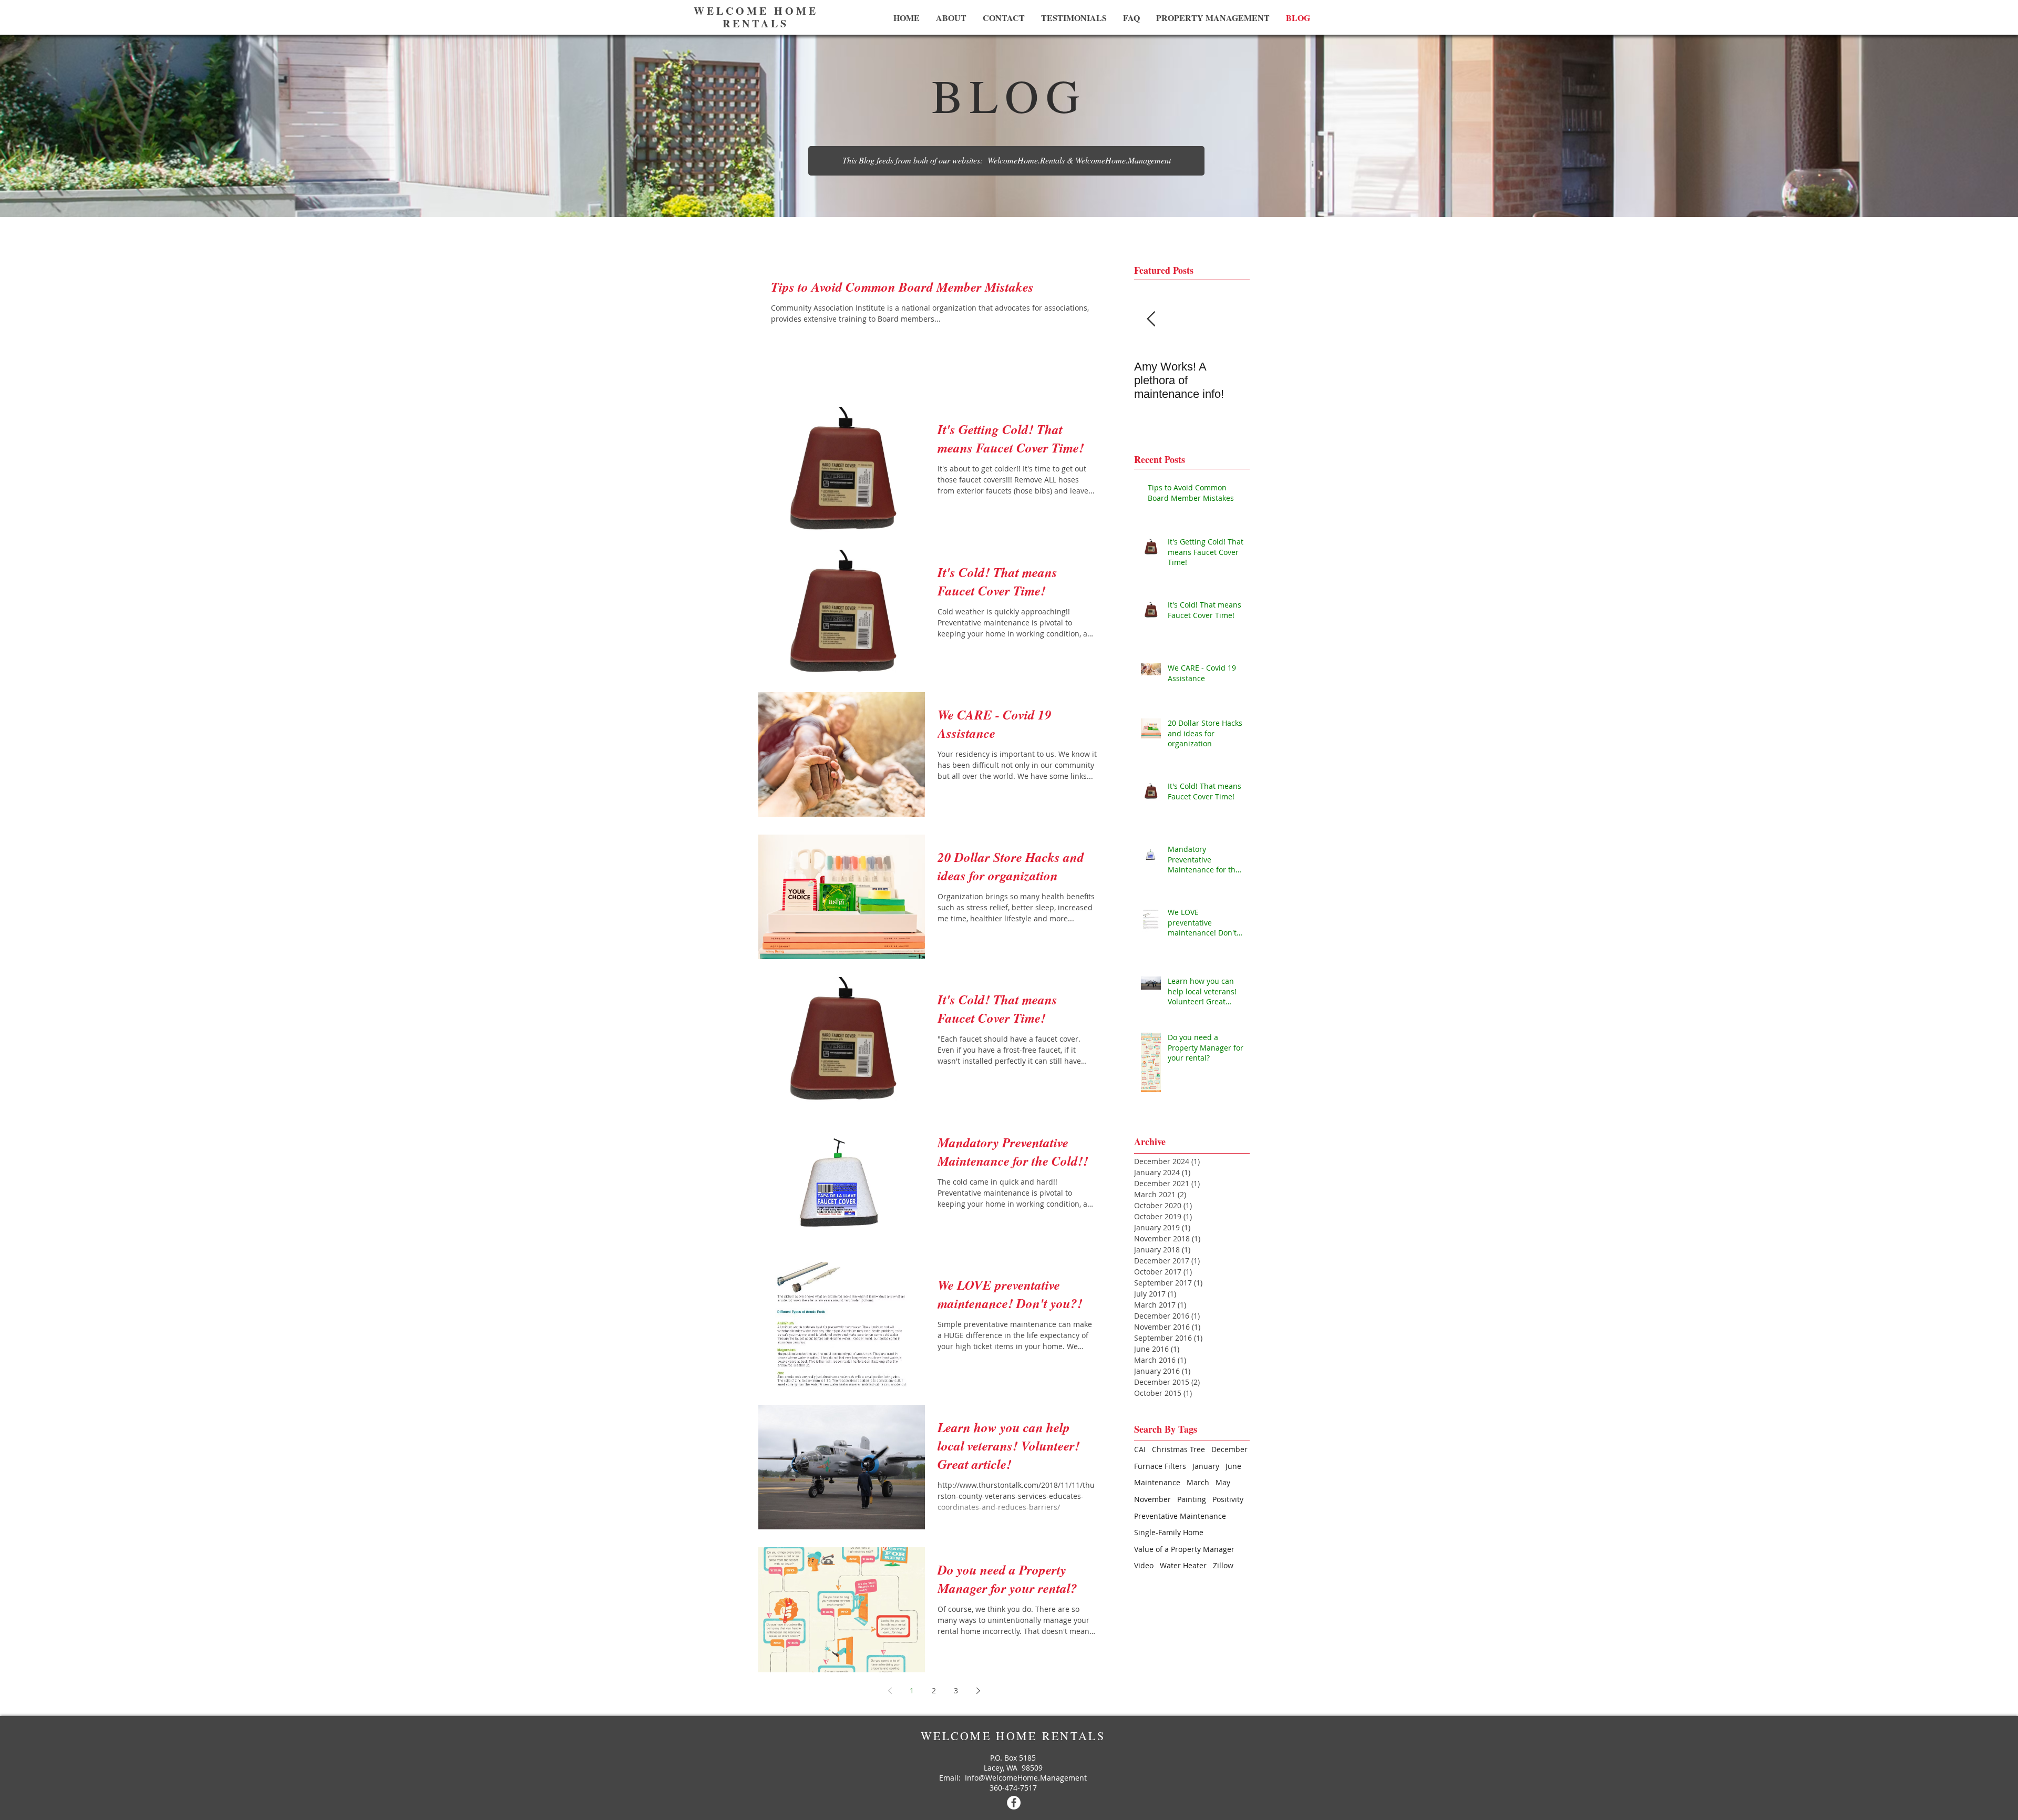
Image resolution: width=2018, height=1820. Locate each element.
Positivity (1228, 1499)
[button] (1006, 161)
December (1229, 1449)
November (1152, 1499)
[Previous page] (890, 1691)
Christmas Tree (1178, 1449)
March (1198, 1482)
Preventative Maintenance (1180, 1516)
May (1223, 1482)
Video (1144, 1565)
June (1233, 1466)
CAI (1140, 1449)
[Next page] (978, 1691)
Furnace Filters (1160, 1466)
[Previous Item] (1151, 319)
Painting (1192, 1499)
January (1206, 1466)
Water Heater (1183, 1565)
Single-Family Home (1169, 1532)
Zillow (1223, 1565)
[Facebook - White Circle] (1014, 1803)
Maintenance (1157, 1482)
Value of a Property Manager (1184, 1549)
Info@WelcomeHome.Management (1026, 1778)
